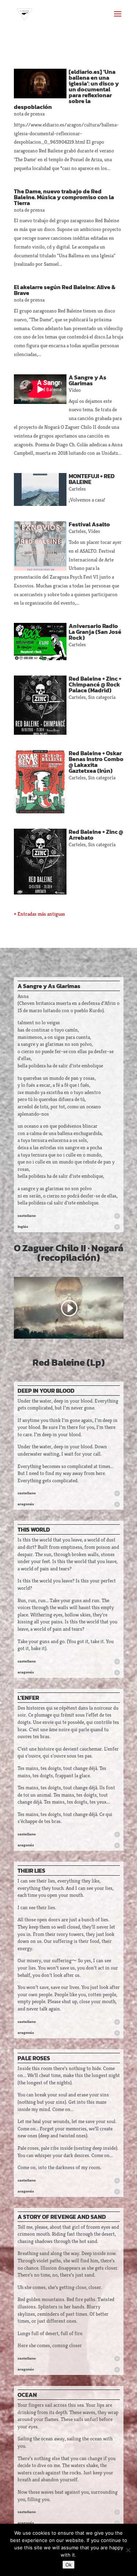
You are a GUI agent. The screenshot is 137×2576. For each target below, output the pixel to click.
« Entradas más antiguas (39, 914)
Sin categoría (102, 697)
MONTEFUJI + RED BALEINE (92, 479)
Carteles (77, 489)
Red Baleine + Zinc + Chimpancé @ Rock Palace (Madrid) (95, 684)
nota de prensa (29, 114)
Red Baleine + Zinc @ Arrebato (96, 835)
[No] (128, 2550)
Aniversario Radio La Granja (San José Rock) (95, 632)
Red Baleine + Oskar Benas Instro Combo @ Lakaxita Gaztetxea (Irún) (96, 762)
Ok (68, 2565)
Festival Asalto (89, 524)
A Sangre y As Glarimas (87, 380)
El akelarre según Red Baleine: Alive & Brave (65, 290)
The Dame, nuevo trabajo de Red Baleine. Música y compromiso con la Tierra (64, 197)
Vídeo (75, 390)
